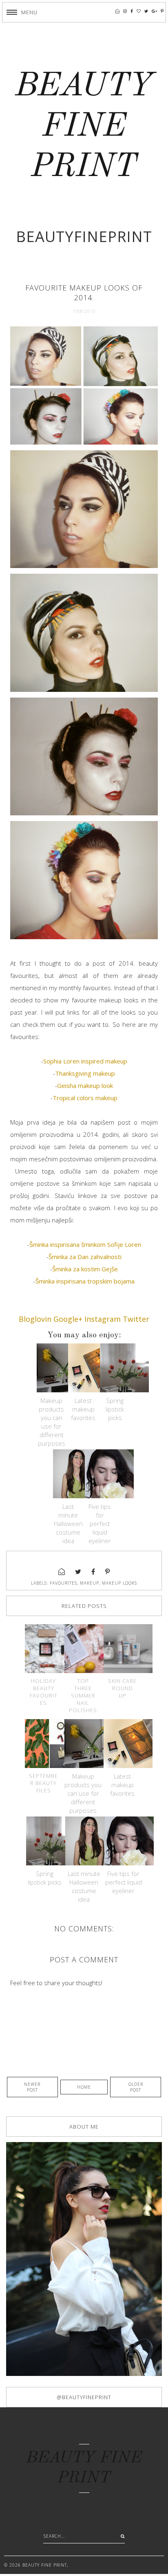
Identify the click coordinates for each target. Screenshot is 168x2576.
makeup (90, 1583)
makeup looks (119, 1583)
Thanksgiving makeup (85, 1073)
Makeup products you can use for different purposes (52, 1422)
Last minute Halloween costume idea (68, 1524)
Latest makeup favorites (83, 1409)
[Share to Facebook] (93, 1572)
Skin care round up (122, 1688)
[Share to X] (78, 1572)
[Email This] (62, 1572)
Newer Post (32, 2087)
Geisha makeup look (85, 1085)
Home (84, 2087)
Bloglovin (35, 1319)
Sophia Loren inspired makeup (85, 1061)
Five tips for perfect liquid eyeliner (100, 1524)
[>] (121, 2536)
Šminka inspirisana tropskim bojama (85, 1281)
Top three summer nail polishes (83, 1695)
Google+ (68, 1319)
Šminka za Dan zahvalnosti (85, 1257)
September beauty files (43, 1783)
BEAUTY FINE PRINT (84, 127)
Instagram (103, 1319)
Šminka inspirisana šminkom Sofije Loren (85, 1244)
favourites (63, 1583)
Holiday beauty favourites (44, 1692)
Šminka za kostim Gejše (85, 1269)
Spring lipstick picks (115, 1409)
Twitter (136, 1319)
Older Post (136, 2087)
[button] (22, 12)
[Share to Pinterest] (108, 1572)
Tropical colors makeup (85, 1098)
